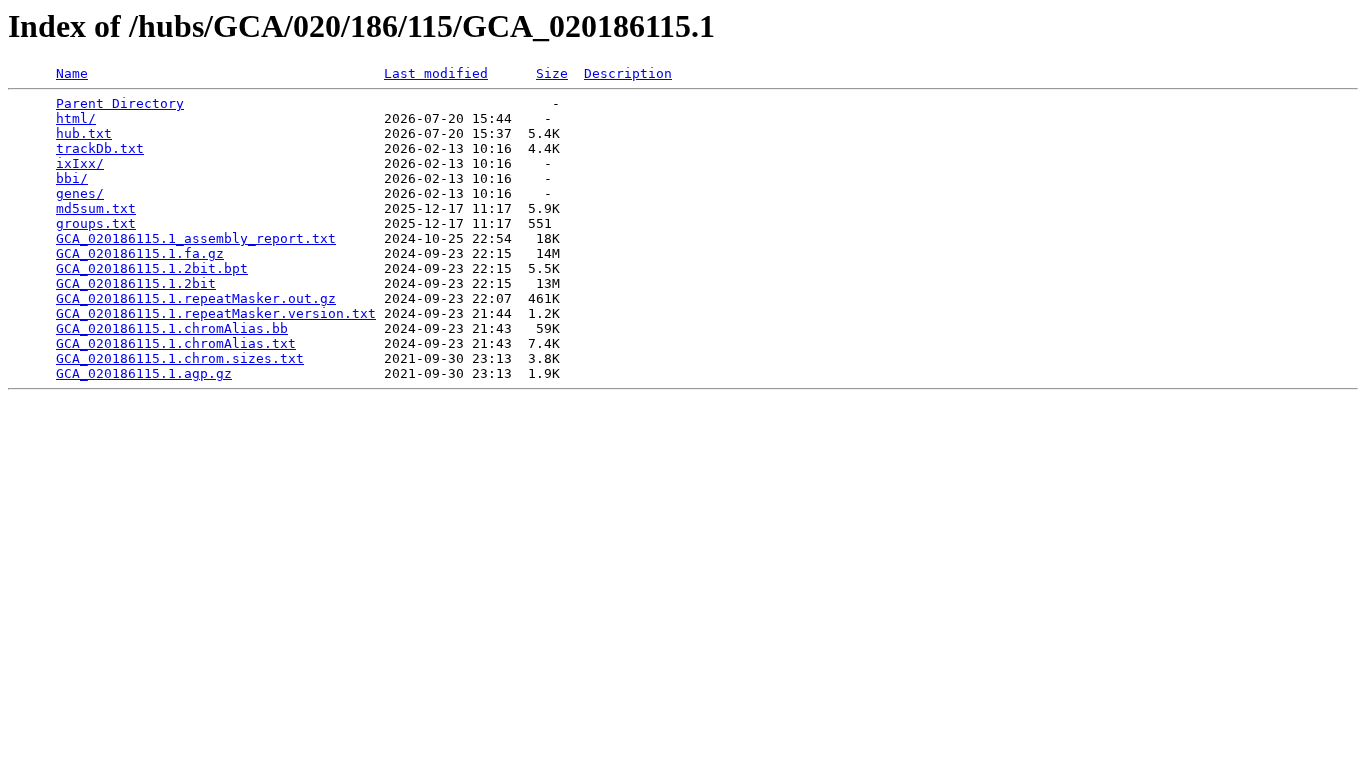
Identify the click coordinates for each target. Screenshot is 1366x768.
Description (628, 73)
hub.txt (84, 133)
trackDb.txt (100, 148)
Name (72, 73)
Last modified (436, 73)
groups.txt (96, 223)
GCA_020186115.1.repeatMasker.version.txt (216, 313)
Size (552, 73)
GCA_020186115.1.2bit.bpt (152, 268)
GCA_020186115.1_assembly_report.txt (196, 238)
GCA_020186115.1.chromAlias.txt (176, 343)
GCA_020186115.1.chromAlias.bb (172, 328)
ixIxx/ (80, 163)
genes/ (80, 193)
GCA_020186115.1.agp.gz (144, 373)
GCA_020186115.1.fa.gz (140, 253)
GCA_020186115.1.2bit (136, 283)
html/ (76, 118)
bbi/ (72, 178)
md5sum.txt (96, 208)
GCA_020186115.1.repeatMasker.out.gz (196, 298)
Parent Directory (120, 103)
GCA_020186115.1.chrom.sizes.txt (180, 358)
